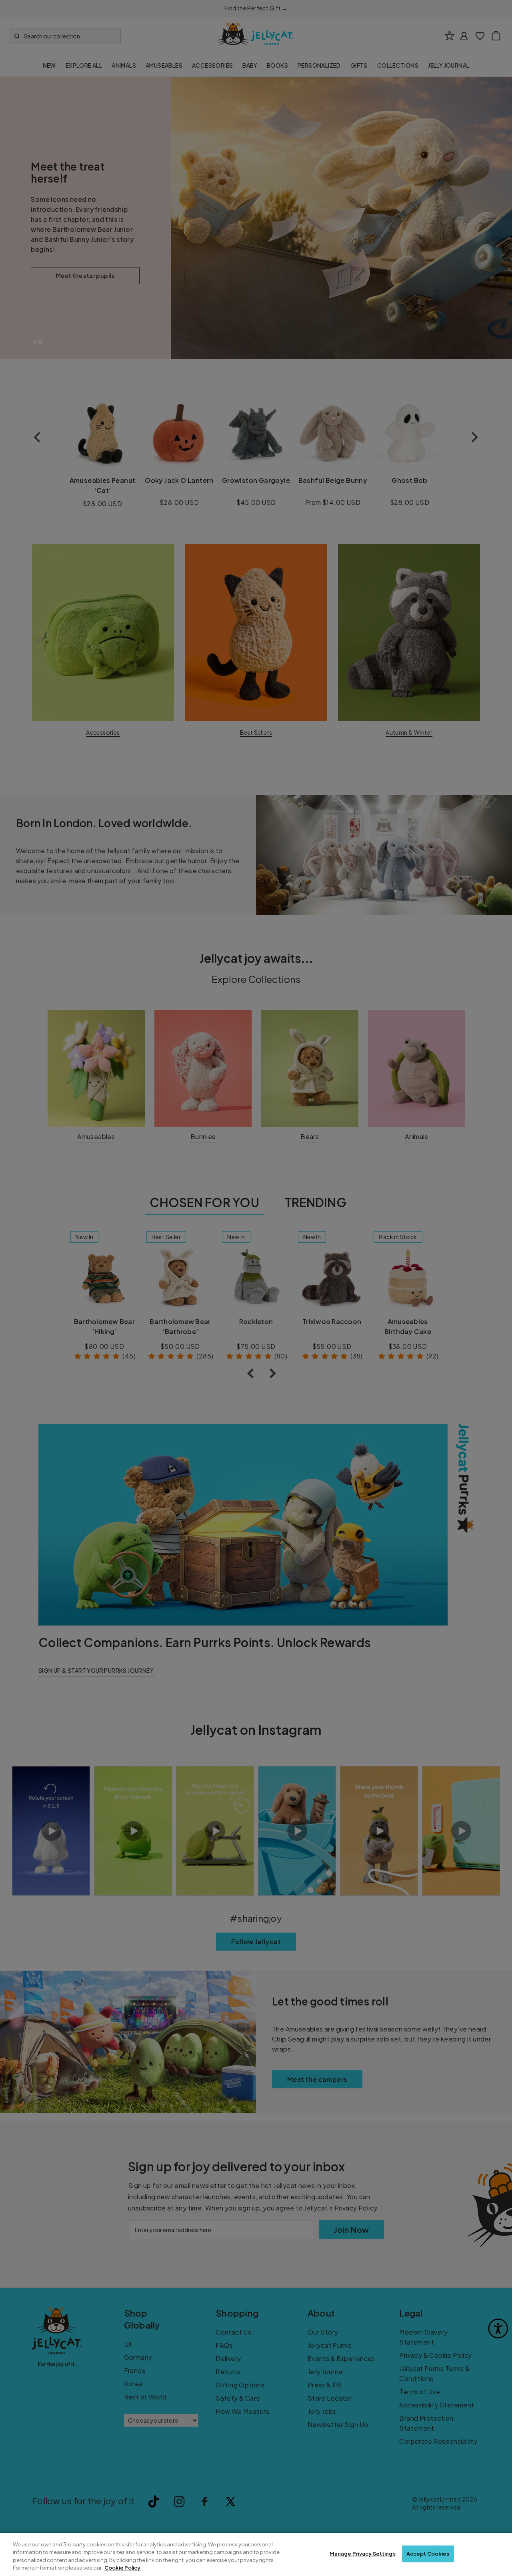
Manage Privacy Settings (363, 2554)
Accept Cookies (428, 2554)
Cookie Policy (122, 2568)
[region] (256, 2554)
